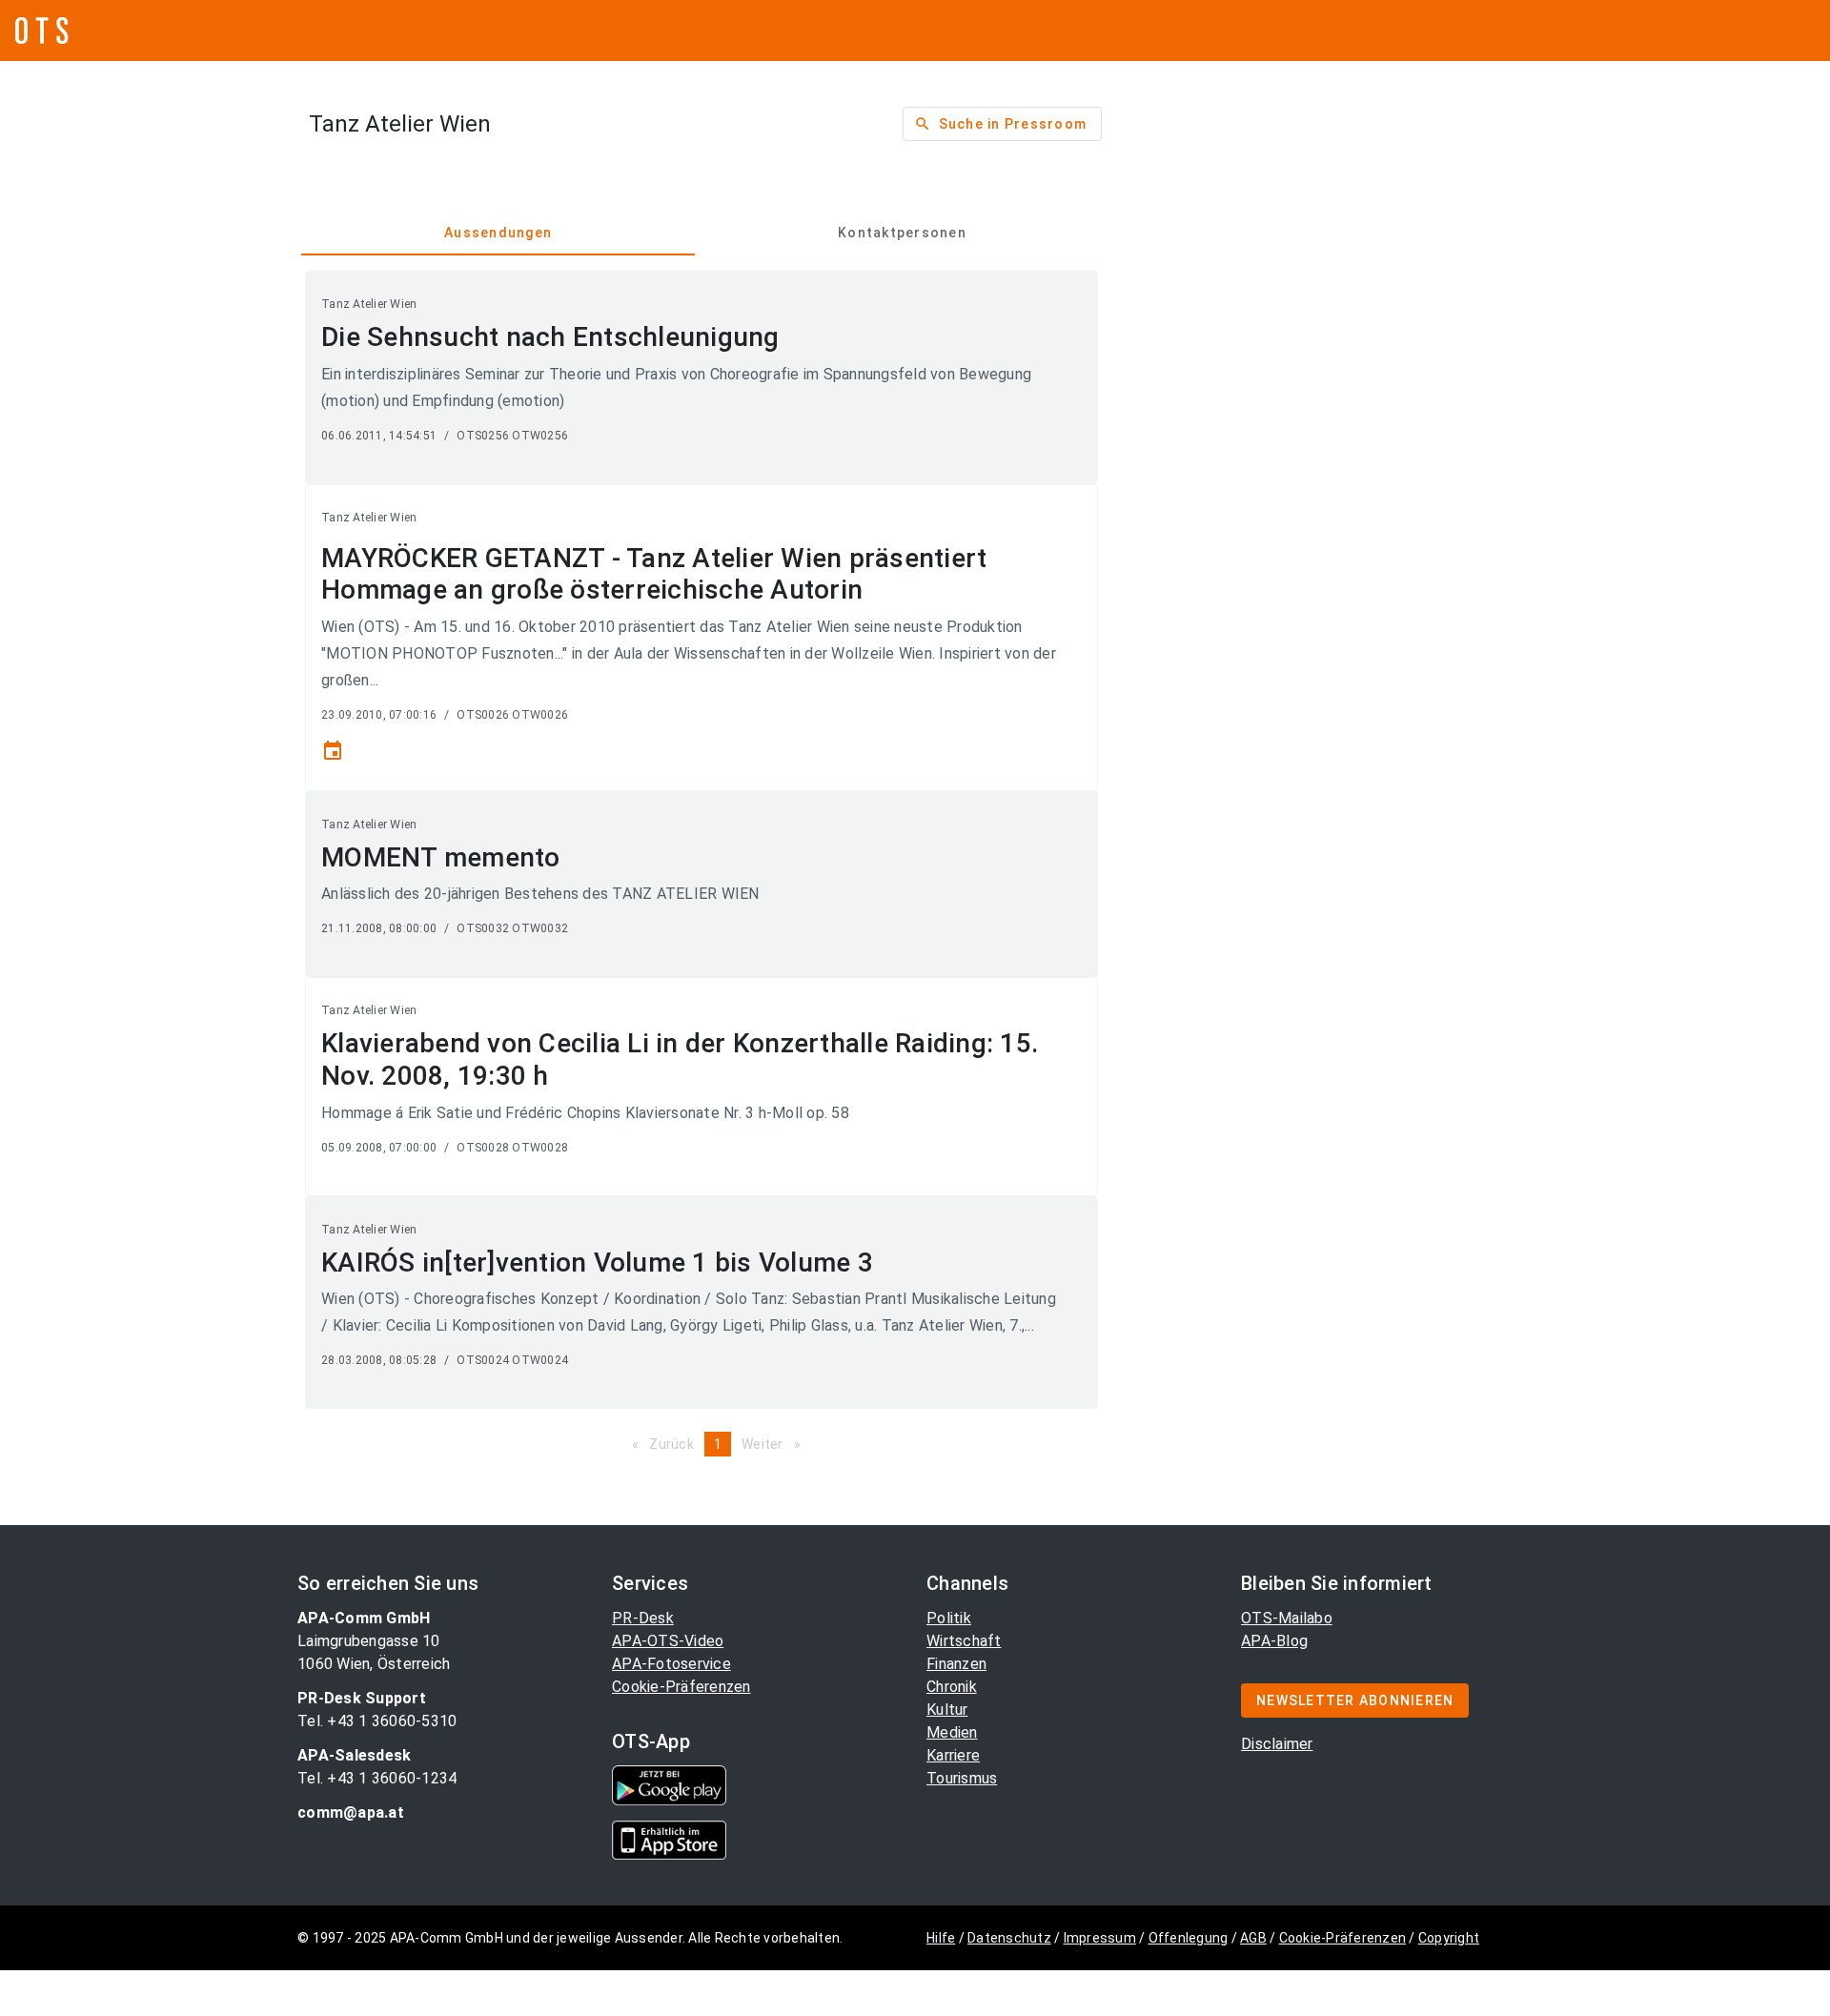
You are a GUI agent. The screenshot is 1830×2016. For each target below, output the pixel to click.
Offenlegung (1189, 1938)
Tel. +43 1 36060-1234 (377, 1778)
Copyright (1449, 1938)
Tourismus (962, 1778)
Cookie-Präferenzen (681, 1687)
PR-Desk (643, 1618)
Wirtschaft (964, 1641)
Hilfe (941, 1938)
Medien (952, 1732)
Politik (949, 1618)
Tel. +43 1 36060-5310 (377, 1721)
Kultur (947, 1710)
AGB (1253, 1938)
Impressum (1100, 1938)
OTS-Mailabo (1287, 1618)
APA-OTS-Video (668, 1641)
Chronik (952, 1687)
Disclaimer (1277, 1744)
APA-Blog (1274, 1641)
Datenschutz (1009, 1938)
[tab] (498, 233)
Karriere (953, 1755)
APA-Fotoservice (671, 1664)
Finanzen (956, 1664)
